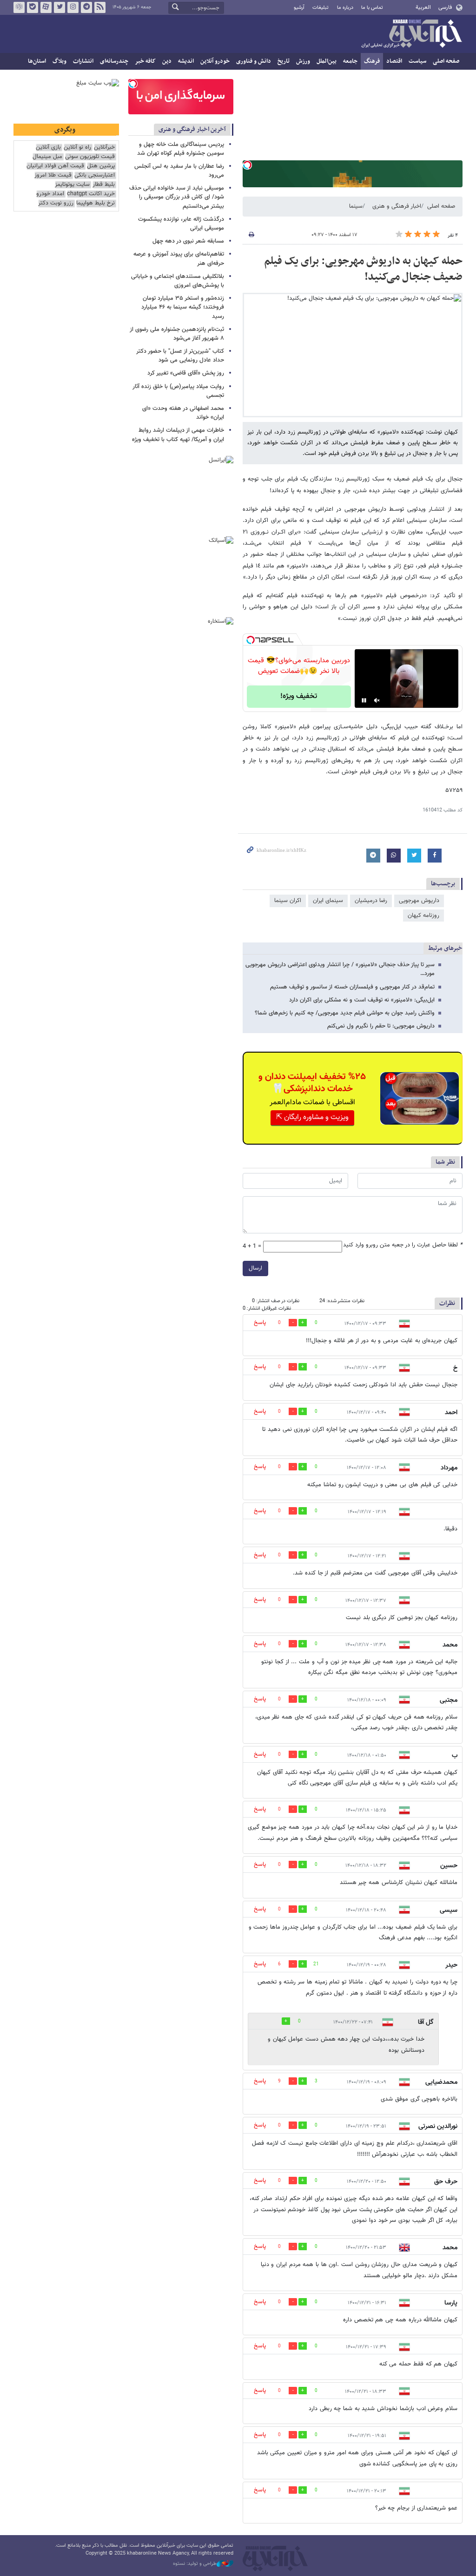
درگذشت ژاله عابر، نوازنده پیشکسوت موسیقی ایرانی (181, 224)
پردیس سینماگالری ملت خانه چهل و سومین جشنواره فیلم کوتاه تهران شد (181, 149)
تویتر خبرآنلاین (59, 7)
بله (33, 7)
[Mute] (377, 700)
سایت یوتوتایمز (72, 185)
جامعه (350, 61)
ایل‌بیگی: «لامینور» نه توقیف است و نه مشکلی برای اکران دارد (362, 1000)
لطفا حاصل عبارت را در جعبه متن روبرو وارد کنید (403, 1245)
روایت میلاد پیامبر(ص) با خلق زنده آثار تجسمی (178, 391)
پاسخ (260, 1323)
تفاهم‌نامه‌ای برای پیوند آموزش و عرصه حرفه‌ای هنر (179, 259)
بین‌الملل (327, 61)
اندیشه (186, 61)
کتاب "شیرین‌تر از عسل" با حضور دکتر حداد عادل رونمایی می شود (180, 356)
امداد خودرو (50, 194)
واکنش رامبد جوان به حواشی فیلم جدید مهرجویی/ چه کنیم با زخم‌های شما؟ (345, 1013)
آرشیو (299, 8)
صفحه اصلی (446, 61)
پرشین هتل (101, 166)
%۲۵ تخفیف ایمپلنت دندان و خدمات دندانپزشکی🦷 (312, 1083)
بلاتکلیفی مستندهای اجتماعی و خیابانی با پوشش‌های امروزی (178, 281)
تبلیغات (321, 8)
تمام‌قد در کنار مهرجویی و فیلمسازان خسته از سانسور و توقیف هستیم (352, 987)
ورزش (303, 61)
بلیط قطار (104, 185)
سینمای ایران (328, 901)
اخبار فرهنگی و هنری (397, 206)
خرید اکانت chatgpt (91, 194)
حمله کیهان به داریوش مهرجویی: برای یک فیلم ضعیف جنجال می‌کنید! (363, 269)
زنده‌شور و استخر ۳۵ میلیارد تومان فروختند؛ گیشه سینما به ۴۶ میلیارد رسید (183, 307)
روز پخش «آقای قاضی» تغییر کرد (186, 373)
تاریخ (284, 61)
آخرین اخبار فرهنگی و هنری (192, 129)
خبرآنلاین (411, 34)
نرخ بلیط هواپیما (96, 203)
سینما (356, 206)
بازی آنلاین (48, 148)
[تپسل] (247, 165)
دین (167, 61)
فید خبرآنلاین (100, 7)
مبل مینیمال (47, 157)
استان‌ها (37, 61)
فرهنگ (372, 61)
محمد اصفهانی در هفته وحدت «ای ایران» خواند (183, 413)
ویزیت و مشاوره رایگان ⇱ (312, 1117)
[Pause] (364, 700)
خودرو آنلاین (215, 61)
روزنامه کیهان (423, 916)
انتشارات (83, 61)
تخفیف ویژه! (299, 696)
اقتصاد (394, 61)
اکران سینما (288, 901)
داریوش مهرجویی (419, 901)
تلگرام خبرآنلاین (86, 7)
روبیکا (19, 7)
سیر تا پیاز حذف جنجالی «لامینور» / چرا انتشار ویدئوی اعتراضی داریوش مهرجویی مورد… (340, 969)
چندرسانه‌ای (114, 61)
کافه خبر (145, 61)
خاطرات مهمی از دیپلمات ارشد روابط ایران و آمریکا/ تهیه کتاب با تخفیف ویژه (178, 435)
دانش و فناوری (254, 61)
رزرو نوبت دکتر (56, 203)
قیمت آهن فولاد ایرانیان (55, 166)
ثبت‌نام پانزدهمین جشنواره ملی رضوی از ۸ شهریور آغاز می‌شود (177, 334)
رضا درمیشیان (371, 901)
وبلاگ (59, 61)
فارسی (445, 7)
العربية (423, 7)
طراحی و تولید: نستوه (195, 2564)
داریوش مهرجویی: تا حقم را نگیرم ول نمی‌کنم (381, 1026)
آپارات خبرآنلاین (46, 7)
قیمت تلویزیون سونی (90, 157)
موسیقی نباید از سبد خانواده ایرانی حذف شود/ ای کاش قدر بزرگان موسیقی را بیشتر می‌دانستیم (177, 197)
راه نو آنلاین (77, 148)
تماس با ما (372, 8)
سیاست (417, 61)
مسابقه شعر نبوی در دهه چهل (188, 241)
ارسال (255, 1268)
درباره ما (345, 8)
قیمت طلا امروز (53, 175)
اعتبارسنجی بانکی (95, 175)
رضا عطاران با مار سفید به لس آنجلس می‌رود (179, 171)
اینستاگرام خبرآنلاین (73, 7)
